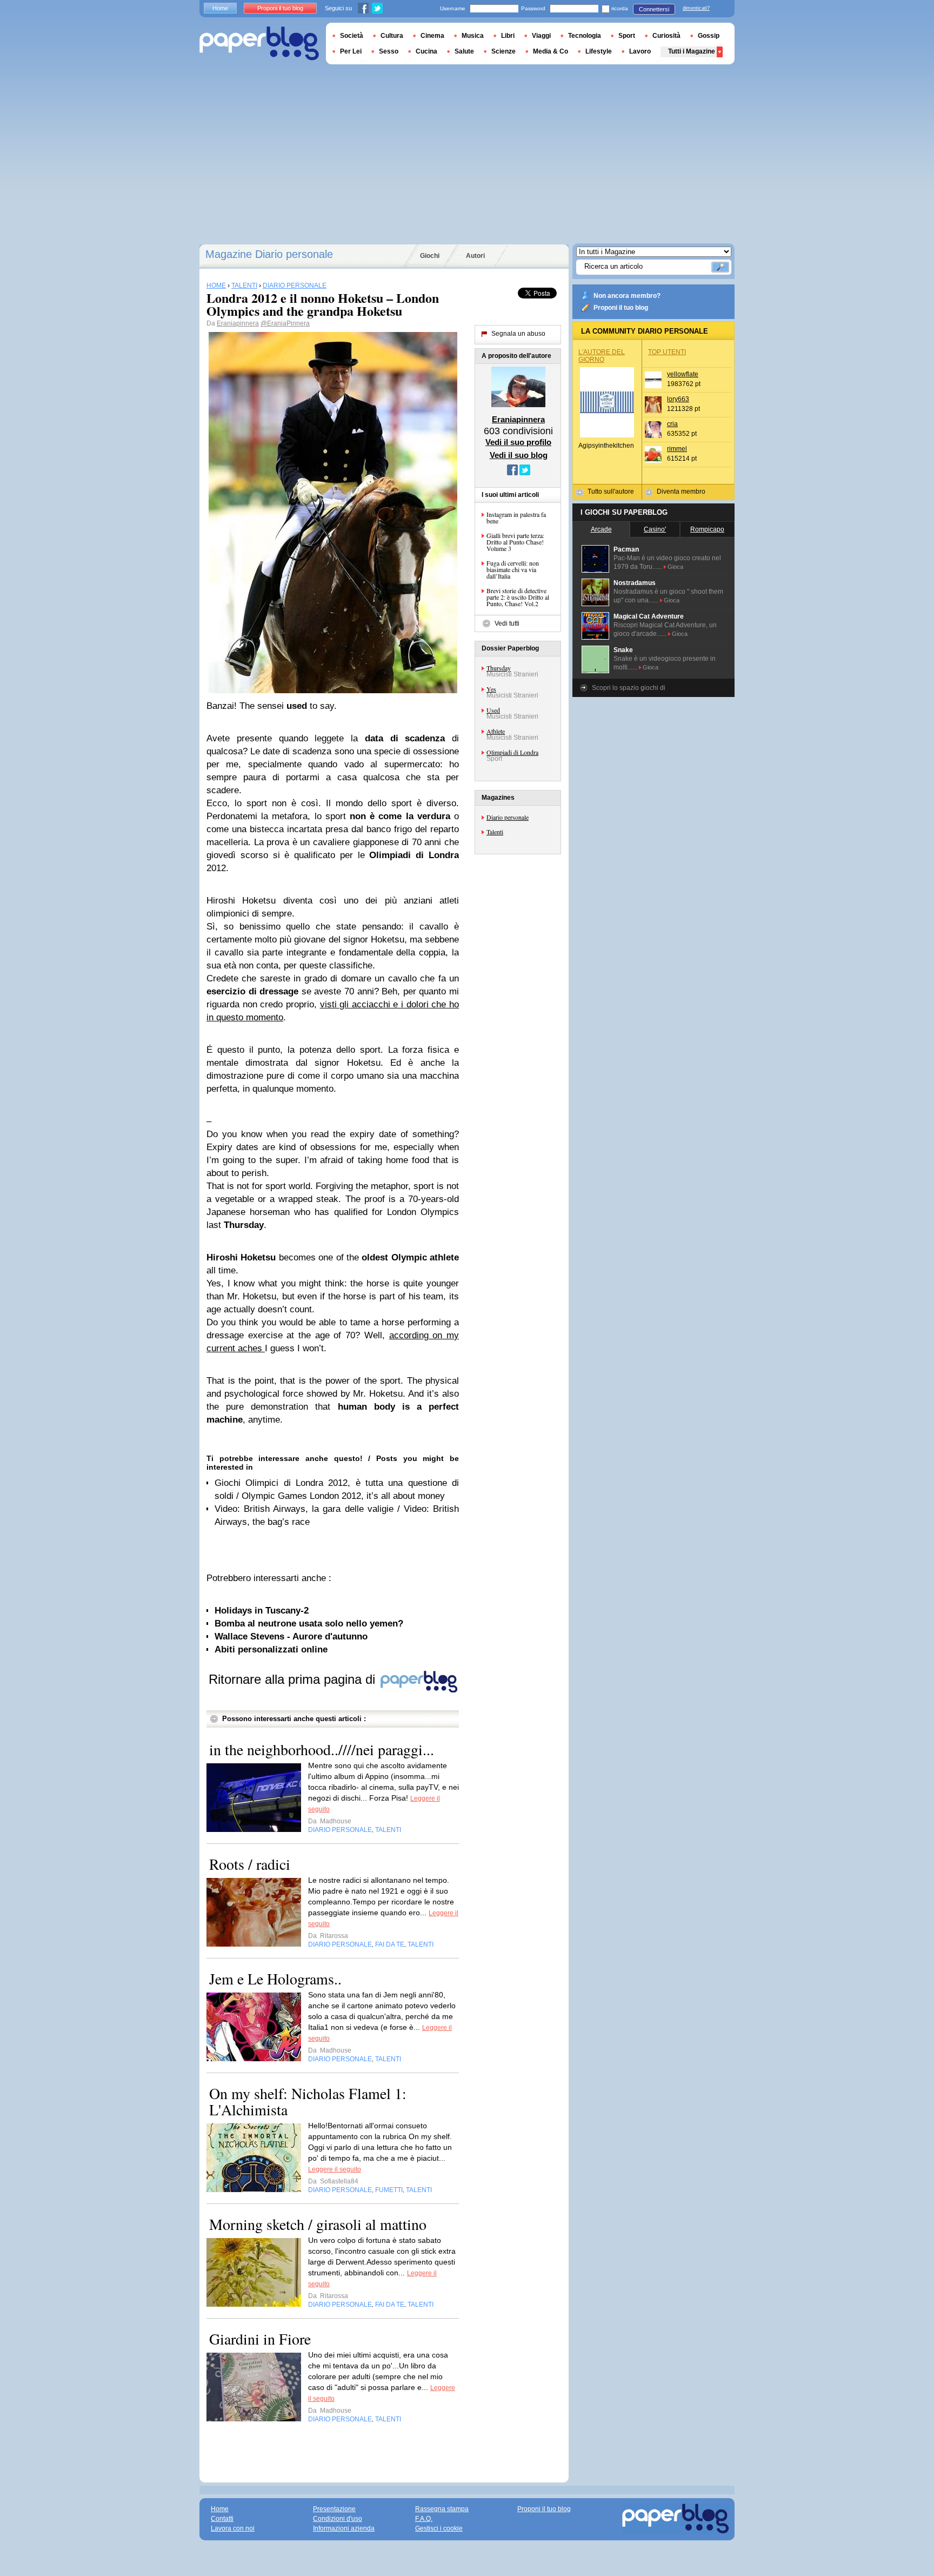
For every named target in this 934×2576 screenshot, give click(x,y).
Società (352, 36)
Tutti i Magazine (692, 51)
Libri (508, 36)
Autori (475, 256)
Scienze (503, 51)
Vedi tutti (507, 623)
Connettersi (654, 9)
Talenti (495, 832)
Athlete (496, 731)
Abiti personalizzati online (271, 1649)
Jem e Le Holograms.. (275, 1979)
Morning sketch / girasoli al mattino (318, 2224)
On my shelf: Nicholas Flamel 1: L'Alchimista (308, 2101)
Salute (464, 51)
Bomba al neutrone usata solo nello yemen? (309, 1624)
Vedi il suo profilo (518, 442)
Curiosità (666, 36)
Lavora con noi (233, 2528)
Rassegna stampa (442, 2509)
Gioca (675, 567)
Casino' (655, 529)
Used (493, 710)
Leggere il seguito (335, 2169)
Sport (627, 36)
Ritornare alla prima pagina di (294, 1679)
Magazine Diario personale (269, 254)
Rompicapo (707, 529)
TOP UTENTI (667, 352)
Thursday (499, 668)
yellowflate (683, 374)
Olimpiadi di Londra (512, 752)
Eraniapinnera (238, 323)
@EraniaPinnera (285, 323)
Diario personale (508, 817)
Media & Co (551, 51)
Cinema (432, 36)
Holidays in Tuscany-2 (262, 1611)
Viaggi (541, 36)
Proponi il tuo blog (621, 308)
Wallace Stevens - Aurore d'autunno (291, 1636)
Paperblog (259, 44)
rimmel (677, 449)
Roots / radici (250, 1864)
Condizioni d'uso (338, 2519)
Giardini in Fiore (260, 2339)
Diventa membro (681, 492)
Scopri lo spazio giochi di (629, 688)
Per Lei (351, 51)
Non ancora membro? (627, 296)
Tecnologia (585, 36)
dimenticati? (696, 8)
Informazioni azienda (344, 2528)
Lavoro (640, 51)
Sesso (389, 51)
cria (672, 424)
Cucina (426, 51)
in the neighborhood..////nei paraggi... (322, 1749)
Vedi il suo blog (519, 455)
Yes (491, 689)
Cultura (392, 36)
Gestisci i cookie (439, 2528)
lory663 (678, 399)
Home (220, 8)
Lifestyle (599, 51)
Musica (473, 36)
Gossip (709, 36)
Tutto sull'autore (611, 492)
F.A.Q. (424, 2519)
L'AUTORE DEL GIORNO (602, 356)
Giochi (430, 256)
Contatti (222, 2519)
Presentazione (334, 2509)
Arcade (601, 529)
